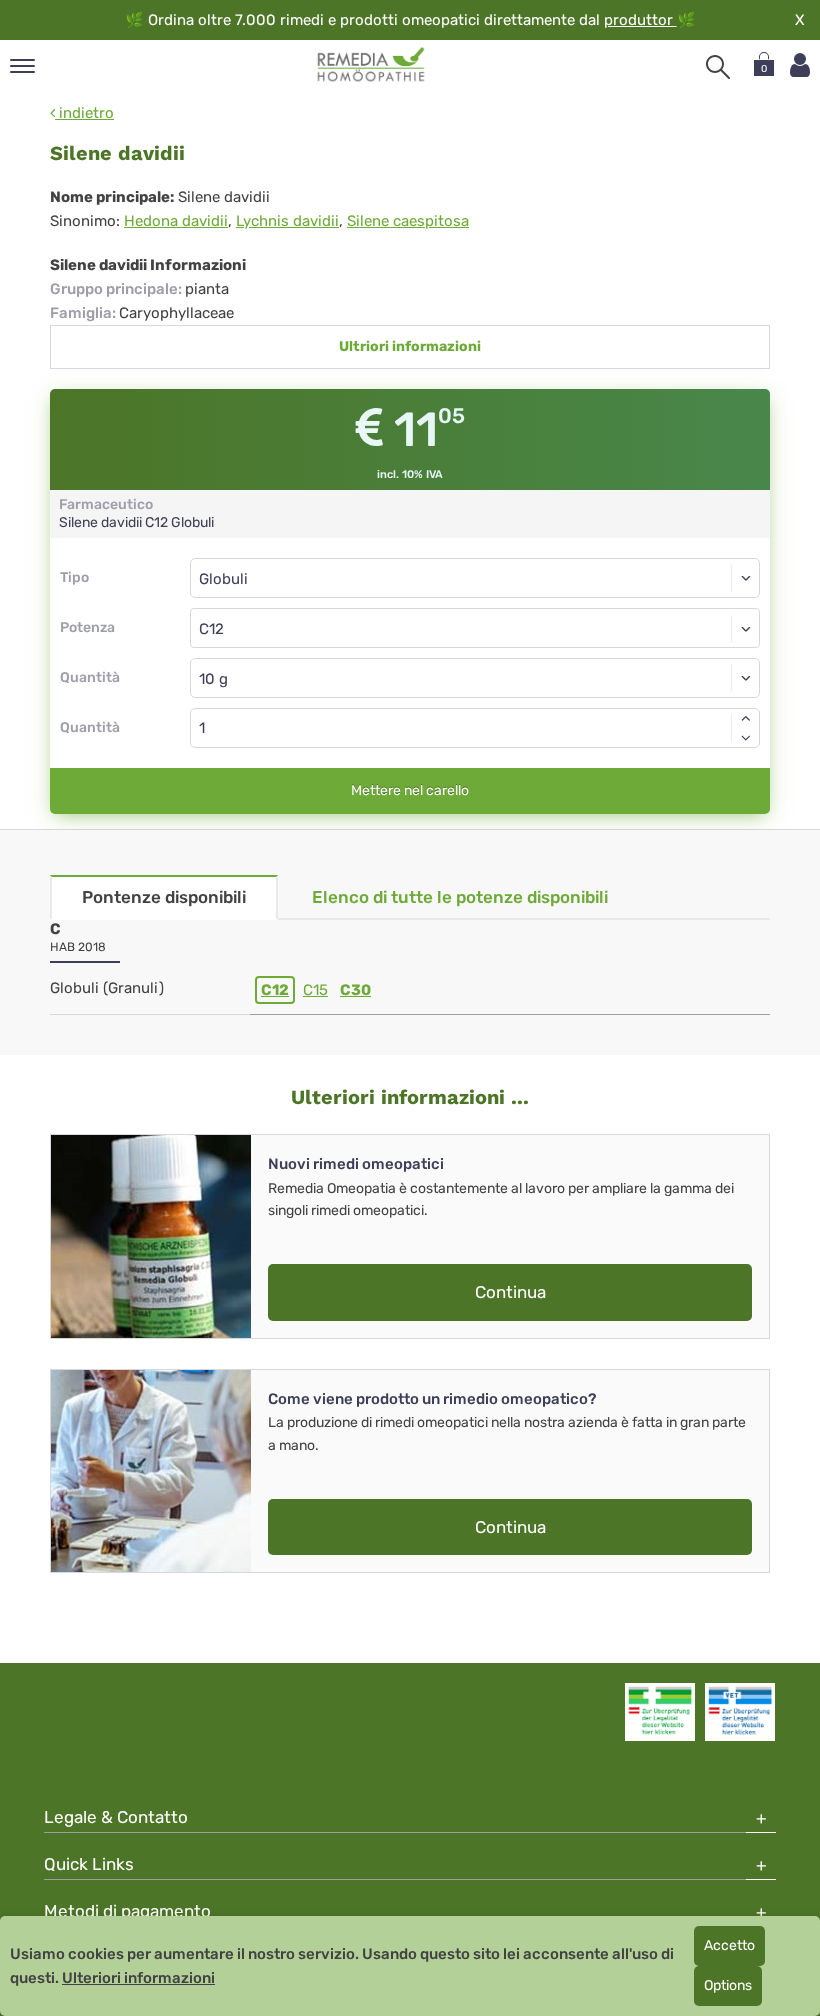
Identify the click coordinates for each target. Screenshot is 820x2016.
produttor (640, 20)
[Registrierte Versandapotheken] (660, 1712)
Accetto (729, 1945)
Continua (510, 1292)
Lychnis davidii (287, 221)
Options (728, 1985)
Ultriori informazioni (410, 346)
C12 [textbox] (211, 629)
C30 (355, 990)
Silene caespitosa (408, 221)
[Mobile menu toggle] (22, 67)
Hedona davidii (176, 221)
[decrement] (746, 738)
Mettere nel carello (410, 790)
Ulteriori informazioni (138, 1978)
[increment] (746, 718)
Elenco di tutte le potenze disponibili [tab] (460, 897)
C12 (275, 990)
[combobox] (475, 628)
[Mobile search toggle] (718, 67)
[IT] (371, 65)
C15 (315, 990)
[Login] (800, 65)
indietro (84, 113)
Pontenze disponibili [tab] (164, 897)
